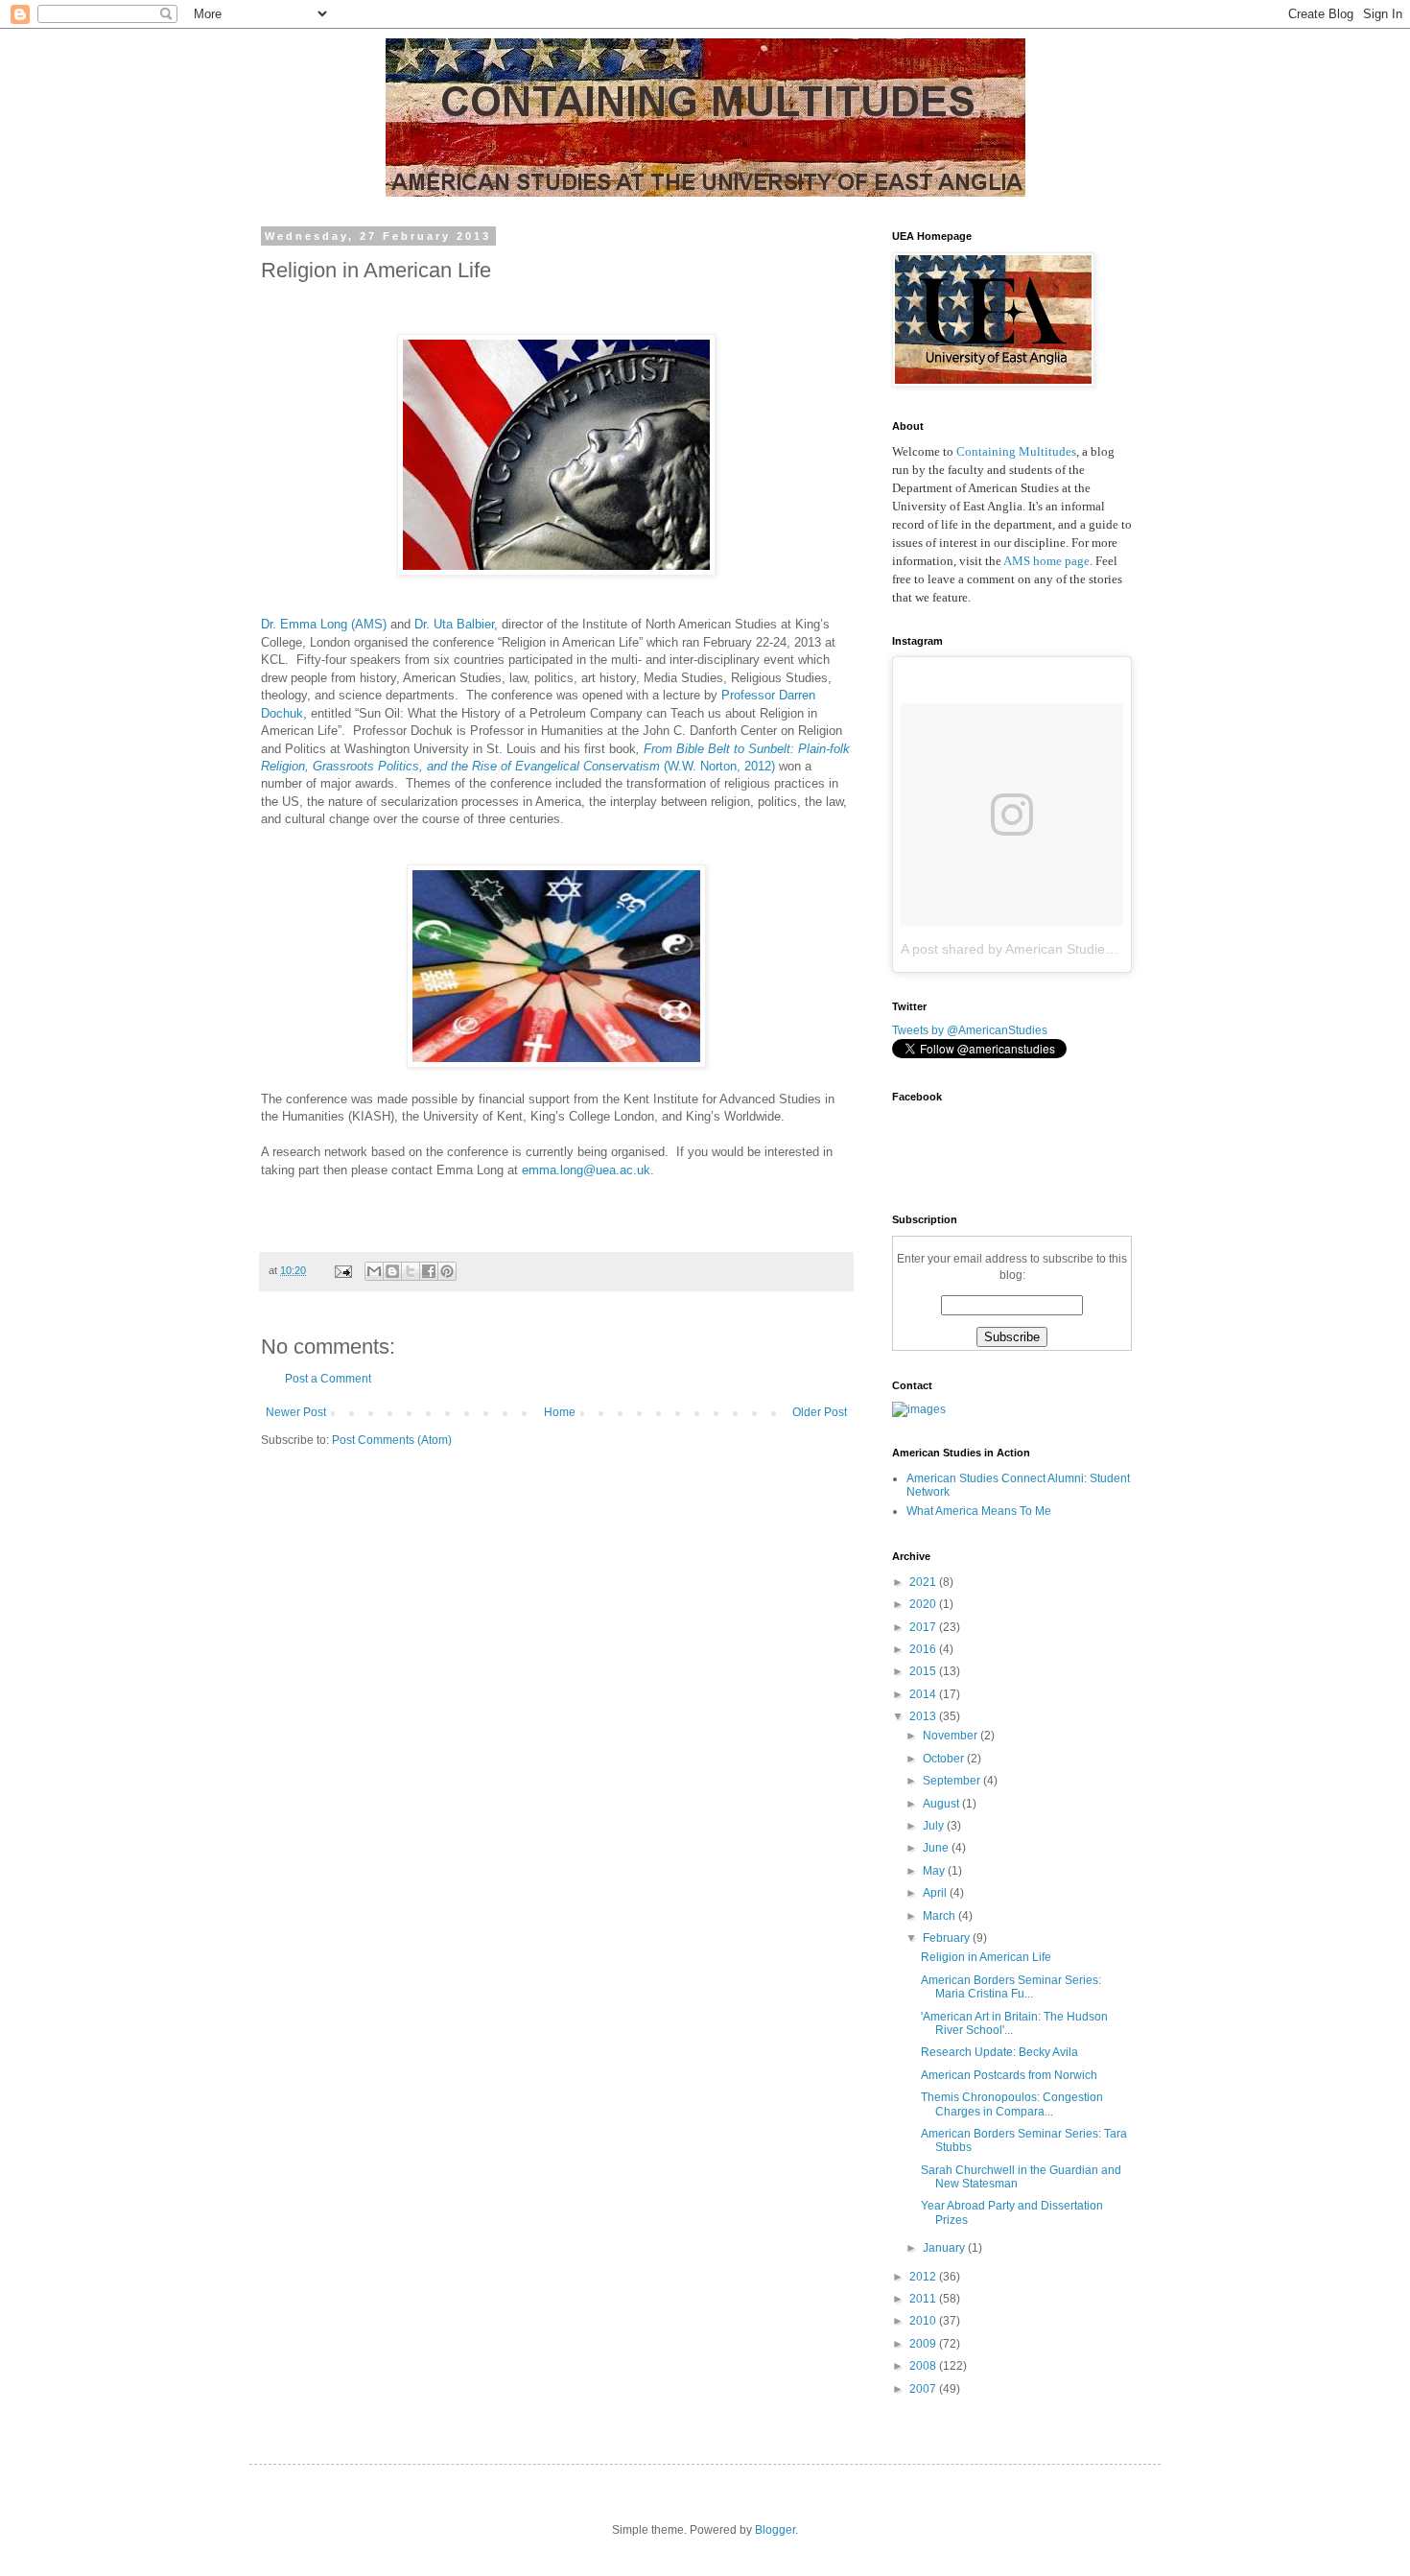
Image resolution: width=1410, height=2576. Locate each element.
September (953, 1781)
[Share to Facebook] (429, 1271)
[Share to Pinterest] (447, 1271)
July (935, 1826)
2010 (924, 2321)
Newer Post (296, 1412)
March (940, 1916)
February (948, 1938)
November (952, 1736)
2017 (924, 1627)
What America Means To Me (979, 1511)
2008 (924, 2366)
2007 (924, 2389)
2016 (924, 1649)
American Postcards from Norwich (1009, 2075)
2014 (924, 1694)
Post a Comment (328, 1379)
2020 (924, 1604)
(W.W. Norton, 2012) (719, 766)
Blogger (775, 2530)
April (936, 1893)
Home (560, 1412)
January (945, 2248)
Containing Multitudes (1016, 451)
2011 (924, 2299)
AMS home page (1046, 561)
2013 (924, 1716)
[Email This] (374, 1271)
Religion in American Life (986, 1957)
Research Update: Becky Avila (999, 2052)
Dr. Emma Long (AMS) (324, 624)
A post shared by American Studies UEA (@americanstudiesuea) (1096, 949)
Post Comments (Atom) (392, 1440)
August (942, 1804)
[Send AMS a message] (919, 1409)
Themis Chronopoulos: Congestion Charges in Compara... (1012, 2104)
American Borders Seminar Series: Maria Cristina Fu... (1011, 1987)
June (937, 1848)
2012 (924, 2277)
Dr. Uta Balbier (454, 624)
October (945, 1759)
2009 (924, 2344)
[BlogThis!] (392, 1271)
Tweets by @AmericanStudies (970, 1030)
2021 (924, 1582)
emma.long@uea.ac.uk (586, 1170)
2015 (924, 1671)
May (935, 1871)
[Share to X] (411, 1271)
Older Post (820, 1412)
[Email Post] (342, 1270)
